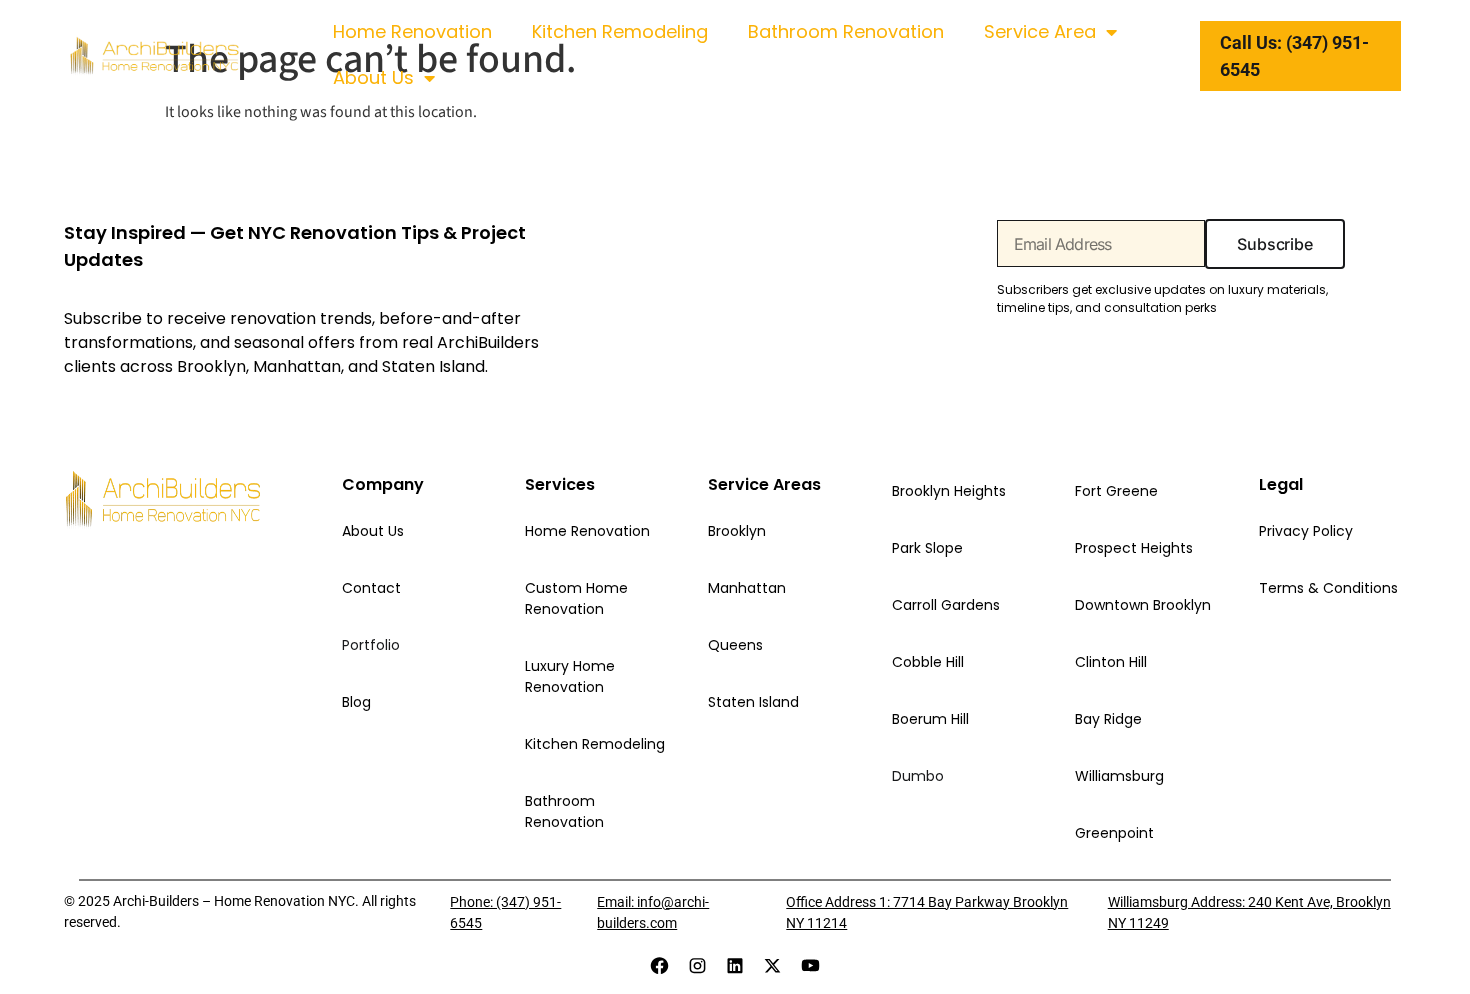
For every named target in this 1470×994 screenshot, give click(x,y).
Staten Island (753, 702)
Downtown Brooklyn (1143, 605)
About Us (373, 77)
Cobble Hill (928, 662)
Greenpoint (1114, 833)
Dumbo (918, 776)
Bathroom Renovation (846, 31)
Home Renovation (412, 31)
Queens (735, 645)
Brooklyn (737, 531)
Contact (371, 588)
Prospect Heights (1134, 548)
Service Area (1040, 31)
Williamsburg (1119, 776)
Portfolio (371, 645)
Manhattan (747, 588)
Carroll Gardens (946, 605)
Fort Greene (1116, 491)
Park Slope (927, 548)
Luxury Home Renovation (570, 676)
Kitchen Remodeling (620, 31)
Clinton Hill (1111, 662)
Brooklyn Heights (949, 491)
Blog (356, 702)
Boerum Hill (930, 719)
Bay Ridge (1108, 719)
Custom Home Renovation (576, 598)
